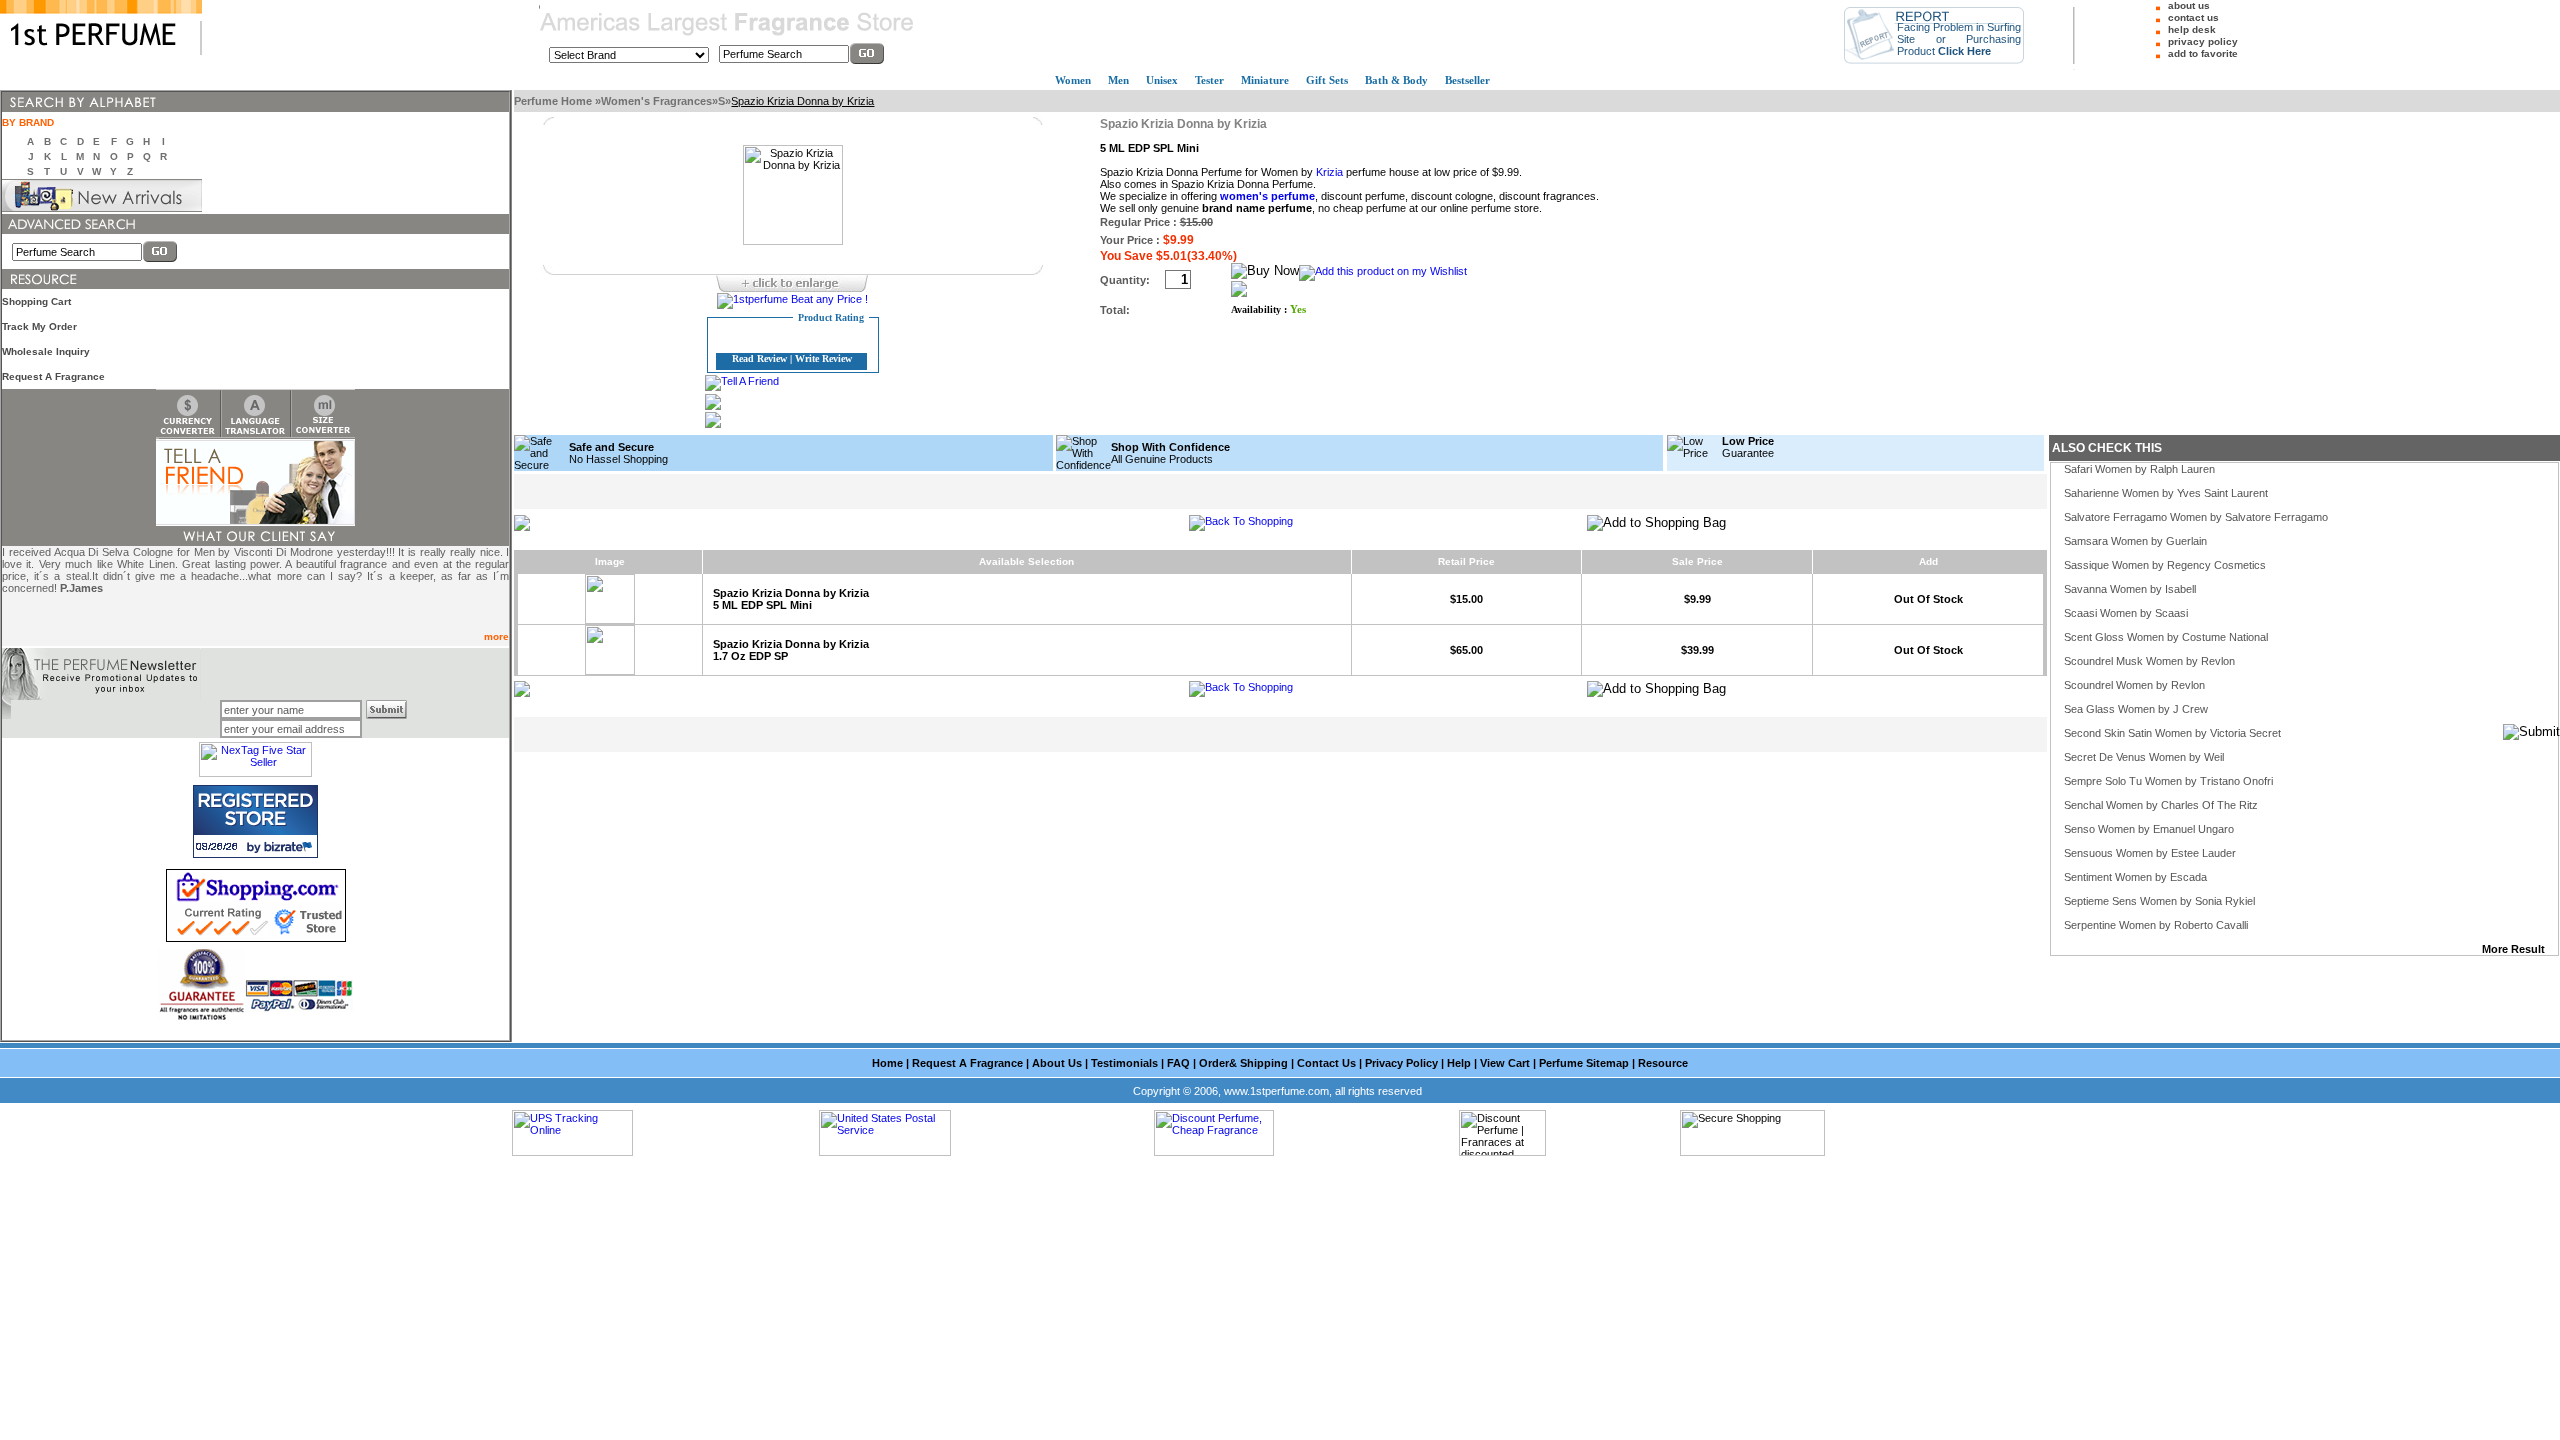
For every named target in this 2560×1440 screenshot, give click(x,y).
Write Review (823, 358)
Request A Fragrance (53, 376)
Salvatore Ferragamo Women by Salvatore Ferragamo (2196, 517)
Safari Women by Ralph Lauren (2139, 469)
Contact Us (1326, 1063)
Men (1118, 80)
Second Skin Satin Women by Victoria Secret (2172, 733)
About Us (1057, 1063)
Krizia (1329, 172)
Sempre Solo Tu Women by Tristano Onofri (2168, 781)
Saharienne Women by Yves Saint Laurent (2166, 493)
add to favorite (2203, 53)
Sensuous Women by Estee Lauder (2150, 853)
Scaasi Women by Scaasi (2126, 613)
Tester (1209, 80)
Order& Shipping (1243, 1063)
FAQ (1178, 1063)
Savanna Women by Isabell (2130, 589)
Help (1459, 1063)
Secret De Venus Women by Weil (2144, 757)
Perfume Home (554, 101)
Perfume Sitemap (1584, 1063)
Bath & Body (1396, 80)
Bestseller (1467, 80)
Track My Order (39, 326)
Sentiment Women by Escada (2135, 877)
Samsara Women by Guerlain (2135, 541)
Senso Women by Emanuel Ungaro (2149, 829)
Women (1073, 80)
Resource (1663, 1063)
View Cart (1505, 1063)
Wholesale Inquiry (46, 351)
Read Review (759, 358)
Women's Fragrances (656, 101)
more (496, 636)
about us (2189, 5)
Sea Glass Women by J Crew (2136, 709)
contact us (2193, 17)
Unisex (1162, 80)
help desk (2192, 29)
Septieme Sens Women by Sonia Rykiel (2159, 901)
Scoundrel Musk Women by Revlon (2149, 661)
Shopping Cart (36, 301)
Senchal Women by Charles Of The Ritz (2161, 805)
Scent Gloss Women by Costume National (2166, 637)
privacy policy (2203, 41)
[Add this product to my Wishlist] (1383, 271)
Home (887, 1063)
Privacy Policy (1401, 1063)
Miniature (1265, 80)
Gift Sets (1327, 80)
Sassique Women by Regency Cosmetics (2165, 565)
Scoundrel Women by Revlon (2134, 685)
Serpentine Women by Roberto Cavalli (2156, 925)
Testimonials (1124, 1063)
